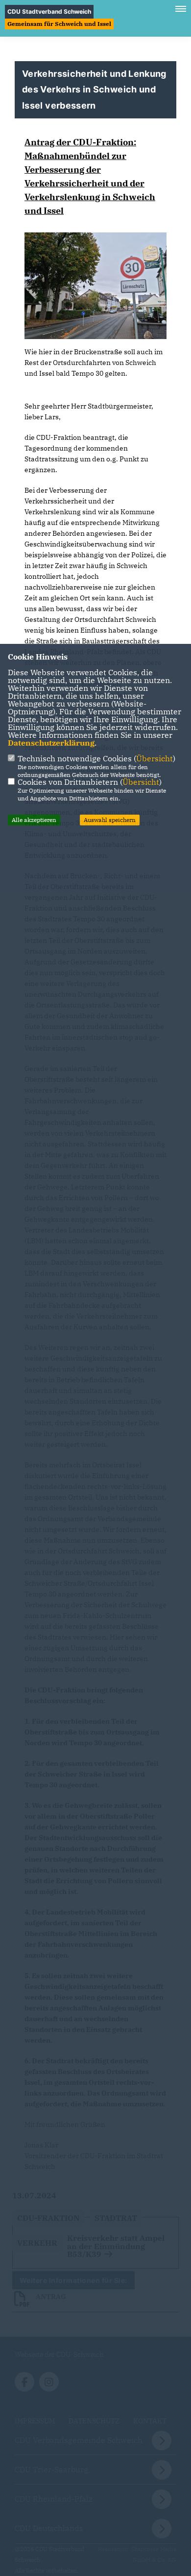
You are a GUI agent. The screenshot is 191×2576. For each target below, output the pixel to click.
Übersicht (155, 758)
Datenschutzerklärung (51, 743)
